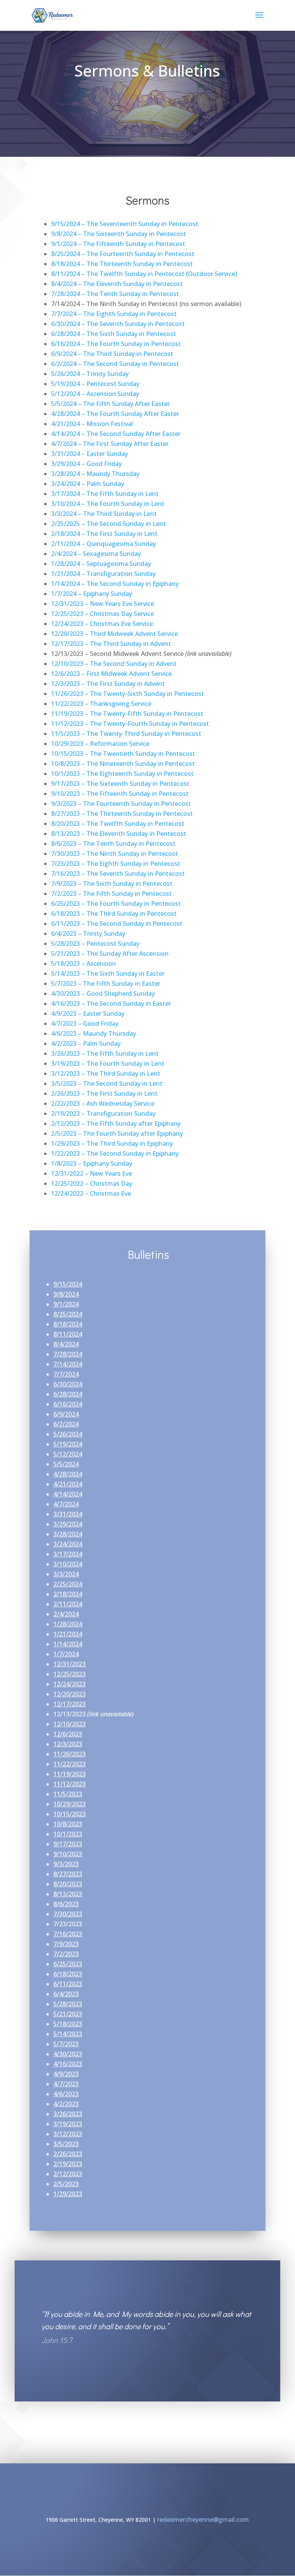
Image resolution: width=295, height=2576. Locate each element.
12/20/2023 (70, 1694)
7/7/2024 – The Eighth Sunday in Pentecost (114, 314)
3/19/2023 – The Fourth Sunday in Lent (108, 1063)
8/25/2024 (68, 1314)
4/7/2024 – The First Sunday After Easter (110, 444)
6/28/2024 (68, 1394)
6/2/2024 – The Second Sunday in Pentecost (115, 364)
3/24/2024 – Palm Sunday (88, 484)
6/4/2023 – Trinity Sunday (88, 934)
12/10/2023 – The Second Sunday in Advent (114, 664)
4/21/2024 (68, 1484)
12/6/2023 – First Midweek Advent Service (111, 674)
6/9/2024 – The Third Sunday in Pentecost (112, 354)
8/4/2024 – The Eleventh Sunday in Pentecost (117, 284)
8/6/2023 (66, 1904)
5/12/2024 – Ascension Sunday (95, 394)
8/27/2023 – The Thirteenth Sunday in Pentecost (122, 814)
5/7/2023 (66, 2044)
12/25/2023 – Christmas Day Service (103, 614)
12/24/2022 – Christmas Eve (91, 1193)
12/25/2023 (70, 1674)
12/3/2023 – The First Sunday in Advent (108, 684)
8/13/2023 (68, 1894)
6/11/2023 (68, 1984)
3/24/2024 (68, 1544)
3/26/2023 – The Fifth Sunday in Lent (105, 1053)
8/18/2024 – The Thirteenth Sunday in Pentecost (122, 264)
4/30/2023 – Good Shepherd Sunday (103, 993)
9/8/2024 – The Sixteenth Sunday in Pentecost (118, 234)
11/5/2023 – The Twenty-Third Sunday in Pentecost (126, 734)
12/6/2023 (68, 1734)
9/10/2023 (68, 1854)
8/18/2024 (68, 1324)
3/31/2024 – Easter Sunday (89, 454)
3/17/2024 (68, 1554)
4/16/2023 (68, 2064)
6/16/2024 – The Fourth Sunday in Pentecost (116, 344)
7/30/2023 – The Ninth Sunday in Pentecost (114, 854)
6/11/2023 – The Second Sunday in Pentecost (117, 924)
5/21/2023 (68, 2014)
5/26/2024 (68, 1434)
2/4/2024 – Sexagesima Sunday (96, 554)
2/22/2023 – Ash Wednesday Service (103, 1103)
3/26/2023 (68, 2114)
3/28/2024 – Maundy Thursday (95, 474)
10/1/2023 (68, 1834)
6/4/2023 (66, 1994)
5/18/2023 (68, 2024)
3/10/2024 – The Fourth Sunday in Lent (108, 504)
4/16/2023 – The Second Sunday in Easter (111, 1003)
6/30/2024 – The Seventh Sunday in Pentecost (118, 324)
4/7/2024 (66, 1504)
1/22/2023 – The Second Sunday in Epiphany (115, 1153)
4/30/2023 (68, 2054)
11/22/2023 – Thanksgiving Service (101, 704)
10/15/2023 (70, 1814)
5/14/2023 (68, 2034)
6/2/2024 (66, 1424)
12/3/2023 (68, 1744)
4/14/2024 (68, 1494)
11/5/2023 (68, 1794)
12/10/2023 (70, 1724)
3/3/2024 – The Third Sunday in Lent (104, 514)
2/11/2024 (68, 1604)
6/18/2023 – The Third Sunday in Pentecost (114, 914)
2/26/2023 (68, 2154)
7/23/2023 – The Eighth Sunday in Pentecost (116, 864)
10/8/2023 (68, 1824)
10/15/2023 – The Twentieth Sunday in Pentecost (123, 754)
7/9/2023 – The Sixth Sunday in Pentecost (112, 884)
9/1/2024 (66, 1304)
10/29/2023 (70, 1804)
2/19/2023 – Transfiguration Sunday (103, 1113)
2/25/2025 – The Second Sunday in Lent (109, 524)
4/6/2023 (66, 2094)
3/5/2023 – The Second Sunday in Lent (107, 1083)
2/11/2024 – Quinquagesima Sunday (104, 544)
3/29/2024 (68, 1524)
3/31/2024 (68, 1514)
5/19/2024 (68, 1444)
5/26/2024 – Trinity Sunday (90, 374)
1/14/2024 (68, 1644)
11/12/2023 (70, 1784)
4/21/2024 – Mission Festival (92, 424)
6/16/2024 (68, 1404)
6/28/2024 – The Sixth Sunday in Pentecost (114, 334)
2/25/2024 (68, 1584)
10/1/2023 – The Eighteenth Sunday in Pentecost (122, 774)
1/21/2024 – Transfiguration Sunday (103, 574)
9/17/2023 (68, 1844)
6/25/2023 (68, 1964)
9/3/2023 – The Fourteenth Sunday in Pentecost (121, 804)
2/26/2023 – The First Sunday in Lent (104, 1093)
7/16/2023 (68, 1934)
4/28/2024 (68, 1474)
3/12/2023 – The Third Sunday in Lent (106, 1073)
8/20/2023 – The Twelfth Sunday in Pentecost (118, 824)
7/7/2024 (66, 1374)
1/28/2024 (68, 1624)
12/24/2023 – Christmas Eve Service (102, 624)
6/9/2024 (66, 1414)
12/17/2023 (70, 1704)
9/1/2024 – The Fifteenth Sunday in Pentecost (118, 244)
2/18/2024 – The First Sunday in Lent (104, 534)
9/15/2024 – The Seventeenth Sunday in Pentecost (125, 224)
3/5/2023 (66, 2144)
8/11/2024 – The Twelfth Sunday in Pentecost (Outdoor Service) (144, 274)
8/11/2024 (68, 1334)
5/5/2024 (66, 1464)
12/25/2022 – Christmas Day (92, 1183)
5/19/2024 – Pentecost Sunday (95, 384)
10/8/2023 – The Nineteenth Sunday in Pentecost (123, 764)
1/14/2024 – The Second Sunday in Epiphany (115, 584)
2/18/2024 (68, 1594)
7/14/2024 (68, 1364)
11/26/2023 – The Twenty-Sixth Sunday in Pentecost (128, 694)
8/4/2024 (66, 1344)
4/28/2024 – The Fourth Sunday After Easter (115, 414)
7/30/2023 (68, 1914)
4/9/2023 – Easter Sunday (88, 1013)
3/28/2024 (68, 1534)
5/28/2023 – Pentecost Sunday (95, 944)
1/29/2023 (68, 2194)
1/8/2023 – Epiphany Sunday (92, 1163)
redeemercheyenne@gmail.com (203, 2519)
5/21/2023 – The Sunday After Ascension (110, 954)
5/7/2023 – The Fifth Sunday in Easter (106, 983)
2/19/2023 (68, 2164)
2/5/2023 (66, 2184)
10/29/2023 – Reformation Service (100, 744)
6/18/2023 (68, 1974)
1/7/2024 (66, 1654)
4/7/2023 (66, 2084)
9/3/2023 (66, 1864)
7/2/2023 (66, 1954)
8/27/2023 (68, 1874)
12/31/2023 (70, 1664)
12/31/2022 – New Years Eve (92, 1173)
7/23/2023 (68, 1924)
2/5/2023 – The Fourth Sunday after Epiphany (117, 1133)
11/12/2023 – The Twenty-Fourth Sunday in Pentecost (130, 724)
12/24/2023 (70, 1684)
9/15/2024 (68, 1284)
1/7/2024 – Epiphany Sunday (92, 594)
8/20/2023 (68, 1884)
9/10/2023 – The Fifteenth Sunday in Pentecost (120, 794)
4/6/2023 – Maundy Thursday (94, 1033)
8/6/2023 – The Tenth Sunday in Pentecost (113, 844)
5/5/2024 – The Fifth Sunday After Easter (110, 404)
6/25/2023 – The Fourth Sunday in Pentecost (116, 904)
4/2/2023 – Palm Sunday (86, 1043)
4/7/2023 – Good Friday (85, 1023)
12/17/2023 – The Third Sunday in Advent (111, 644)
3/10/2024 (68, 1564)
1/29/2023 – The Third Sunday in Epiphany (112, 1143)
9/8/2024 (66, 1294)
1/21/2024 (68, 1634)
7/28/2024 (68, 1354)
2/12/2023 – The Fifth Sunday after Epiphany (116, 1123)
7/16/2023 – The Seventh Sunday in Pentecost (118, 874)
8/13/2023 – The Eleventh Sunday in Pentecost (119, 834)
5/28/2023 (68, 2004)
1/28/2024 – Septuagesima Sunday (101, 564)
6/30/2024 (68, 1384)
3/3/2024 (66, 1574)
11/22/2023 (70, 1764)
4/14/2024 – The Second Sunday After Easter (116, 434)
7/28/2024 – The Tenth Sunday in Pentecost (115, 294)
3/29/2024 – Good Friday (86, 464)
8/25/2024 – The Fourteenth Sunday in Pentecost (123, 254)
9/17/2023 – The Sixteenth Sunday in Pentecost (120, 784)
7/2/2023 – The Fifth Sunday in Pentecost (111, 894)
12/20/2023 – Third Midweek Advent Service (114, 634)
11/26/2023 (70, 1754)
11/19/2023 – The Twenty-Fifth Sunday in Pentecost (127, 714)
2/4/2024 (66, 1614)
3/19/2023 (68, 2124)
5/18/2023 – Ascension (84, 964)
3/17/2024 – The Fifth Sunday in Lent (105, 494)
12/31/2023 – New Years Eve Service (103, 604)
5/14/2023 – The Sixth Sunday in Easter (108, 973)
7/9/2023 (66, 1944)
